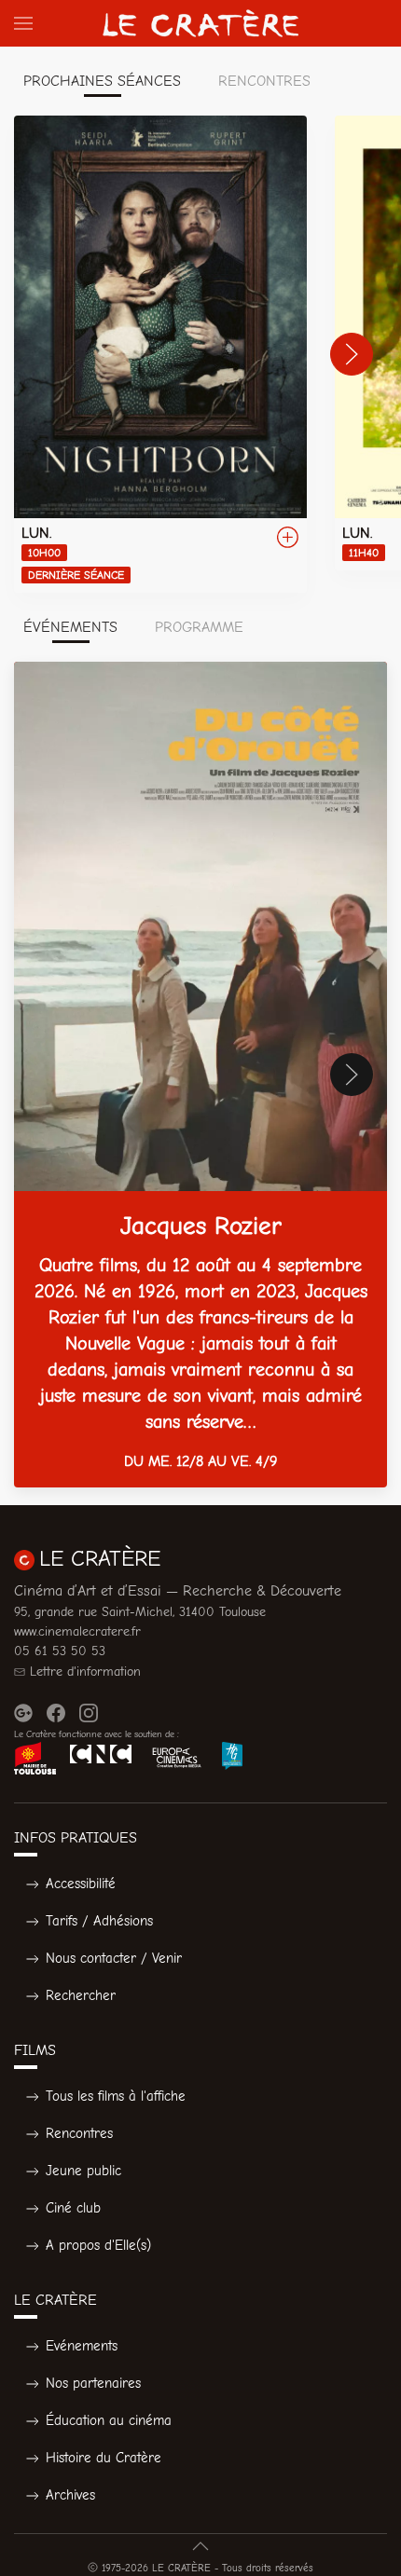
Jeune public (83, 2171)
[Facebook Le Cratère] (56, 1713)
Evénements (82, 2346)
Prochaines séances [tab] (102, 81)
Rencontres (79, 2133)
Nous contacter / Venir (114, 1958)
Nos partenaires (93, 2383)
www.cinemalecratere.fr (77, 1631)
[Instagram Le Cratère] (89, 1713)
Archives (70, 2495)
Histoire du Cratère (104, 2458)
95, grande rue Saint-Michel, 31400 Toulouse (140, 1612)
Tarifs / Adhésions (99, 1921)
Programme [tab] (199, 627)
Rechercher (81, 1995)
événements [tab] (70, 627)
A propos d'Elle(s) (98, 2245)
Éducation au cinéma (109, 2420)
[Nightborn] (160, 354)
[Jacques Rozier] (200, 1075)
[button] (23, 23)
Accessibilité (81, 1884)
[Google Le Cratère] (23, 1713)
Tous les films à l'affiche (116, 2096)
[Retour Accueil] (200, 23)
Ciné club (73, 2208)
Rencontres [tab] (264, 81)
